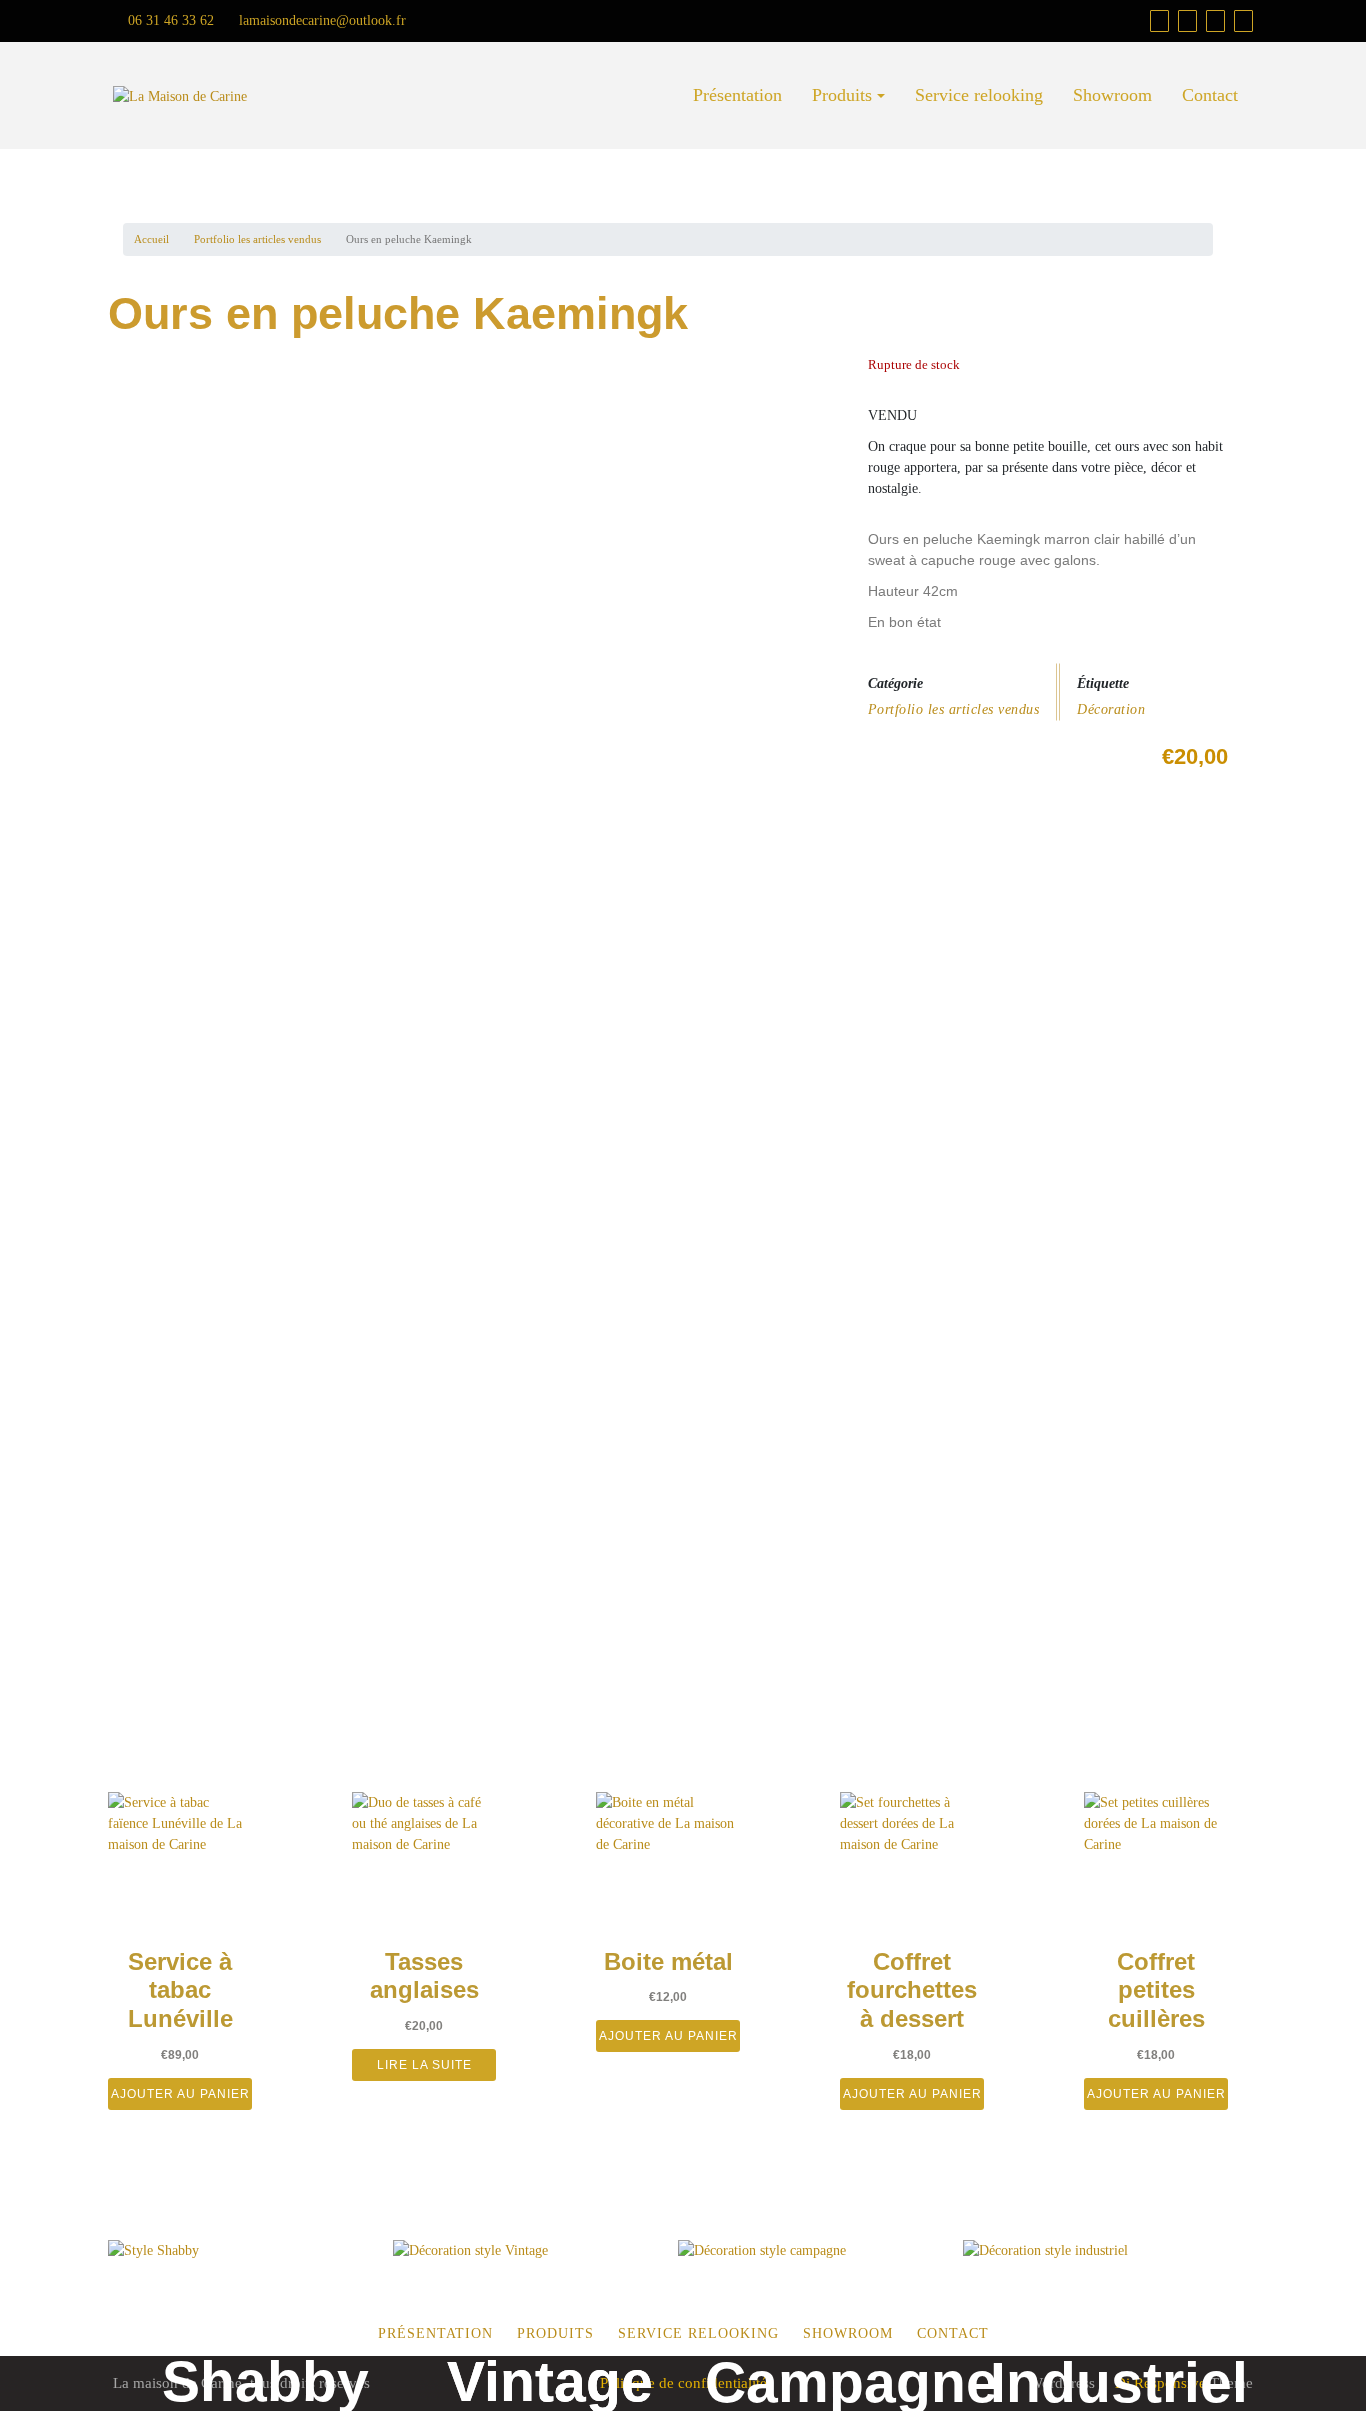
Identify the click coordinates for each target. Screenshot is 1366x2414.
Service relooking (979, 95)
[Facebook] (1187, 21)
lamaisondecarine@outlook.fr (320, 20)
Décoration (1111, 709)
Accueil (151, 239)
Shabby (265, 2381)
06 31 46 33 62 (169, 20)
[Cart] (1159, 21)
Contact (1210, 95)
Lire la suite (424, 2065)
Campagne (851, 2382)
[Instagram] (1215, 21)
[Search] (1243, 21)
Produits (842, 95)
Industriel (1119, 2382)
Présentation (737, 95)
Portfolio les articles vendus (257, 239)
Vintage (550, 2381)
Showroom (1112, 95)
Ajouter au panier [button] (180, 2094)
